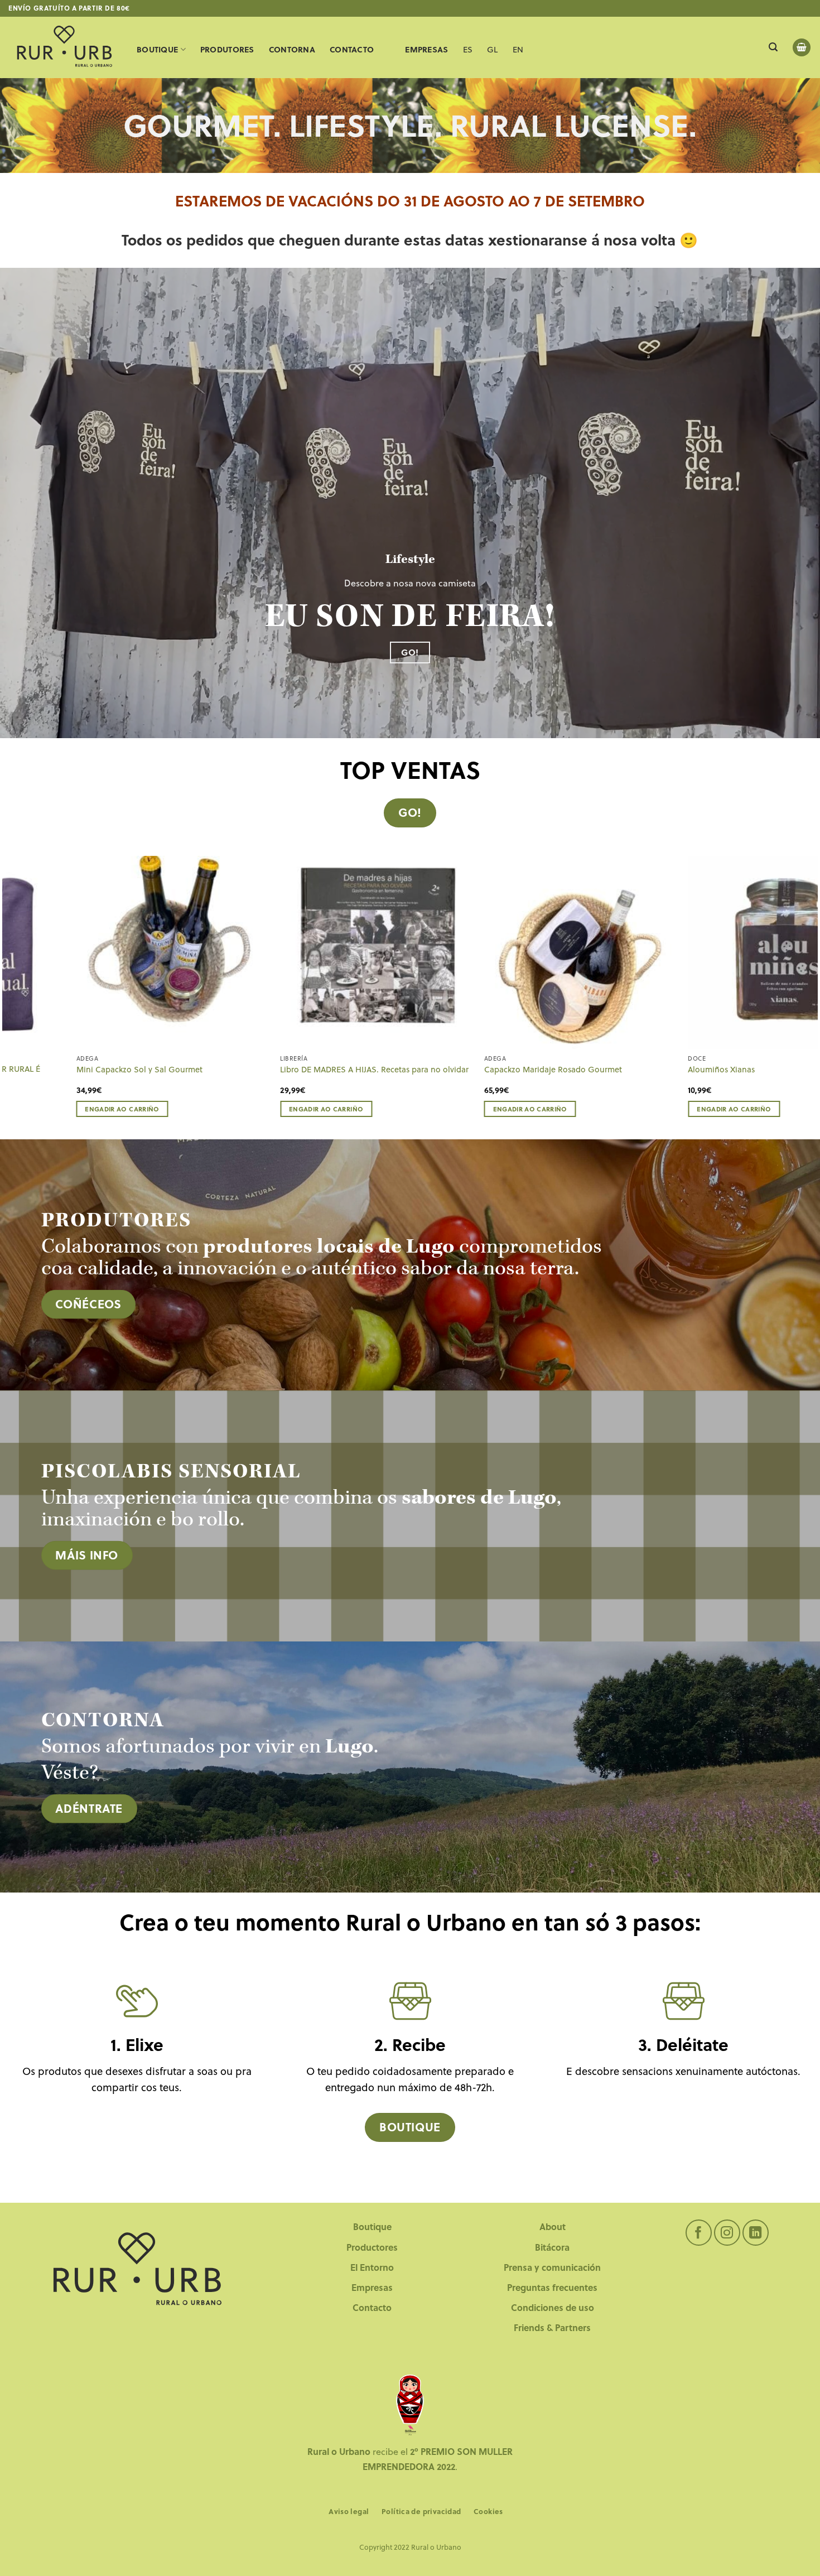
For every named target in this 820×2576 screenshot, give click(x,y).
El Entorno (372, 2267)
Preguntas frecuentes (552, 2287)
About (553, 2226)
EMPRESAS (426, 49)
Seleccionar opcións (307, 1109)
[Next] (812, 996)
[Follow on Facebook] (699, 2233)
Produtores (227, 49)
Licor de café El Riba (92, 1070)
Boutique (157, 49)
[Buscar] (773, 47)
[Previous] (8, 996)
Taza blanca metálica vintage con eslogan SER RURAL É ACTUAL (548, 1074)
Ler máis (486, 1109)
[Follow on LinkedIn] (756, 2233)
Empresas (372, 2287)
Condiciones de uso (553, 2307)
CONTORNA (292, 49)
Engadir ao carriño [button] (712, 1109)
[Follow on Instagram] (727, 2233)
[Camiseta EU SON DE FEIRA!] (354, 952)
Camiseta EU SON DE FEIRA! (310, 1070)
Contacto (372, 2307)
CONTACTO (352, 49)
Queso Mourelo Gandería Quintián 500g (741, 1070)
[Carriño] (802, 48)
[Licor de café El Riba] (151, 952)
